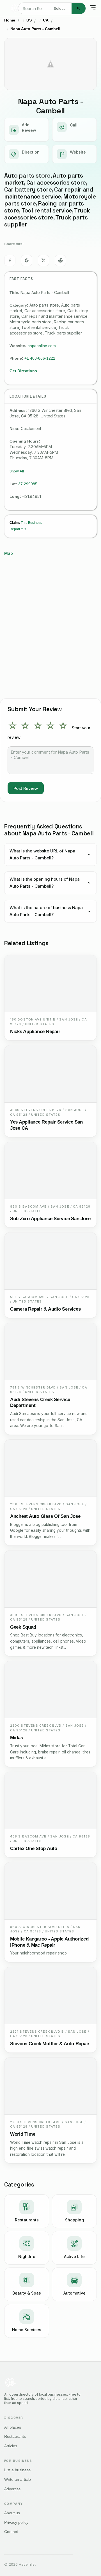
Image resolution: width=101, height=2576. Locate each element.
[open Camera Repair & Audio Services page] (50, 1261)
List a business (17, 2470)
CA (46, 20)
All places (13, 2427)
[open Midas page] (50, 1690)
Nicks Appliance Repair (35, 1032)
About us (12, 2513)
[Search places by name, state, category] (79, 8)
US (29, 20)
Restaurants (15, 2436)
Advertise (12, 2489)
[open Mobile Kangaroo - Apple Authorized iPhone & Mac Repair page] (50, 1891)
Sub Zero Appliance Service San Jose (50, 1219)
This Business (31, 523)
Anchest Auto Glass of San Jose (45, 1516)
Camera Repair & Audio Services (45, 1309)
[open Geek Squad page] (50, 1579)
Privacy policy (16, 2522)
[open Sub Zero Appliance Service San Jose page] (50, 1171)
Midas (17, 1738)
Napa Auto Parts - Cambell (35, 29)
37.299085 (28, 484)
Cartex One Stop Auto (34, 1849)
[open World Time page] (50, 2086)
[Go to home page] (15, 8)
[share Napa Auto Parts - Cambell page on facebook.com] (10, 261)
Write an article (18, 2479)
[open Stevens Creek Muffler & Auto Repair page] (50, 1996)
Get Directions (23, 371)
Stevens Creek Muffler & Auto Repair (50, 2044)
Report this (18, 529)
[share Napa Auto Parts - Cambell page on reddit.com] (60, 261)
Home (10, 20)
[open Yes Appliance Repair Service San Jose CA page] (50, 1074)
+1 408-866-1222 (40, 358)
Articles (11, 2446)
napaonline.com (42, 346)
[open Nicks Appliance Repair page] (50, 984)
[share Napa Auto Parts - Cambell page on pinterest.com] (27, 261)
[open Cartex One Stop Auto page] (50, 1800)
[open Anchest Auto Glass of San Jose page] (50, 1468)
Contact (11, 2532)
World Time (23, 2134)
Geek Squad (23, 1627)
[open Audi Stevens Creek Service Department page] (50, 1352)
